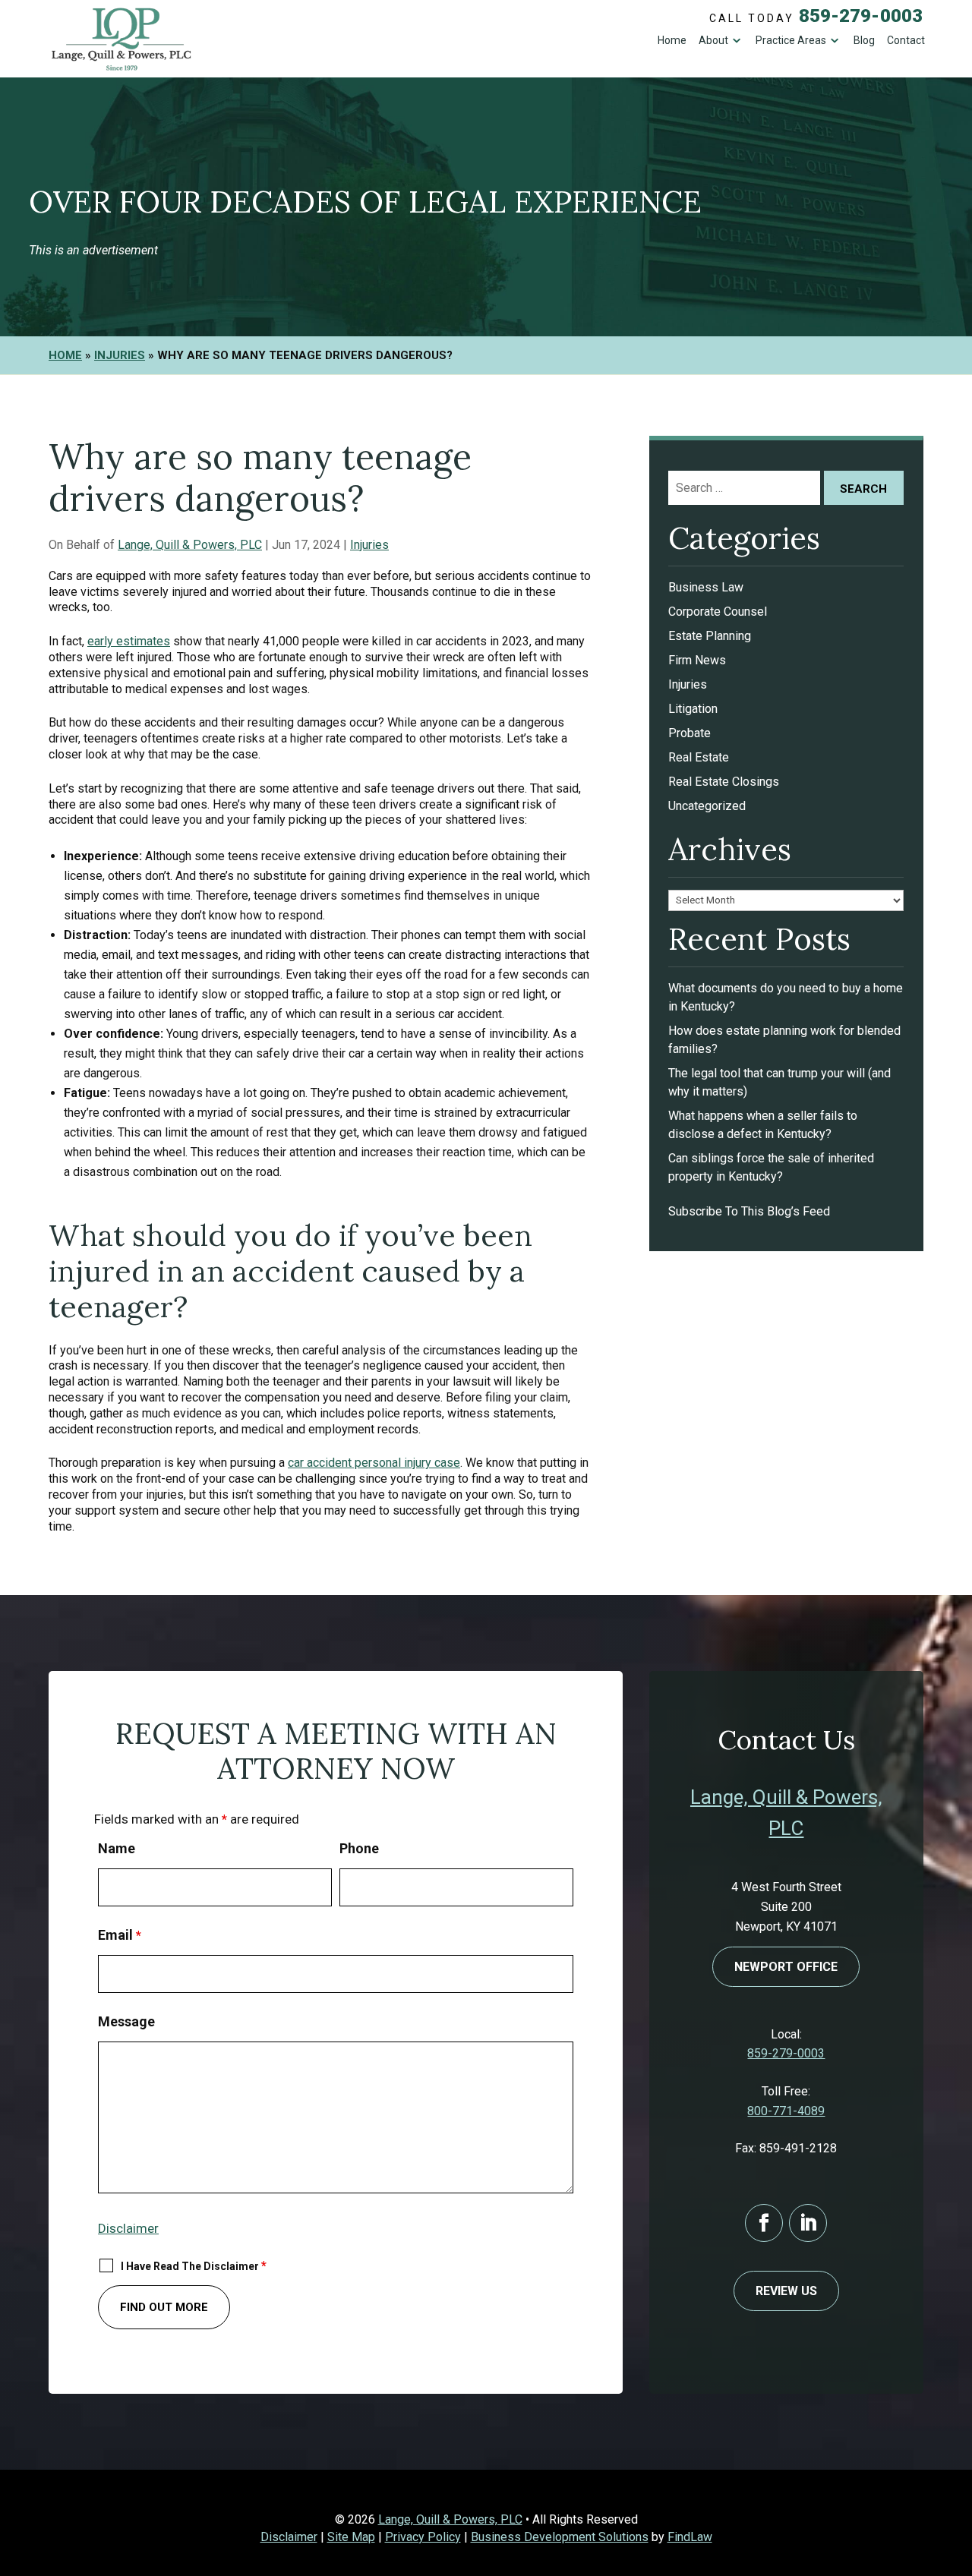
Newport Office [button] (786, 1967)
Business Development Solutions (560, 2537)
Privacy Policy (423, 2537)
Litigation (693, 709)
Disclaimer (128, 2228)
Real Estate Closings (724, 782)
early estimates (129, 641)
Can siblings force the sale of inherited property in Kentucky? (771, 1167)
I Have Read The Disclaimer (194, 2266)
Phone (359, 1848)
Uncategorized (707, 806)
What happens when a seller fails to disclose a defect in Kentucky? (763, 1125)
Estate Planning (710, 636)
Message (126, 2021)
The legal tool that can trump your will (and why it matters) (779, 1082)
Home (672, 40)
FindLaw (690, 2537)
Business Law (706, 587)
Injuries (369, 545)
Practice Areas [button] (791, 40)
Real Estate (699, 757)
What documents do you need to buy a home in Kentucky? (786, 997)
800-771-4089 (786, 2111)
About (713, 40)
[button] (957, 2466)
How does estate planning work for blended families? (784, 1040)
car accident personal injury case (374, 1463)
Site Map (351, 2537)
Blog (864, 40)
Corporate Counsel (718, 612)
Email (120, 1935)
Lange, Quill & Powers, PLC (190, 545)
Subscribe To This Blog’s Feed (749, 1211)
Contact (906, 40)
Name (117, 1848)
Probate (690, 733)
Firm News (697, 660)
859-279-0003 (861, 16)
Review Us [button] (786, 2291)
